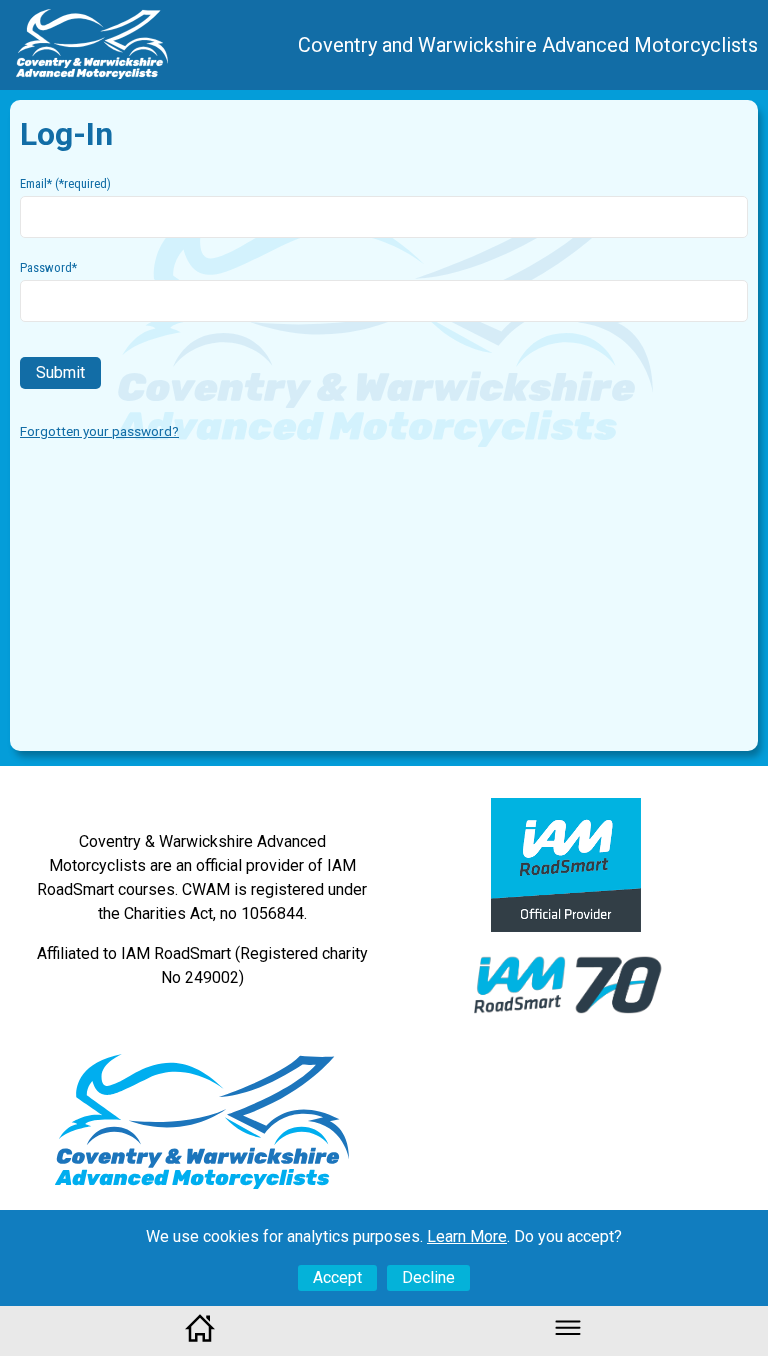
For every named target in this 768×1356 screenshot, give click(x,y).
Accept (337, 1277)
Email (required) (65, 183)
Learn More (467, 1236)
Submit (60, 372)
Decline (428, 1277)
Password (48, 267)
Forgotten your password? (99, 431)
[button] (568, 1337)
